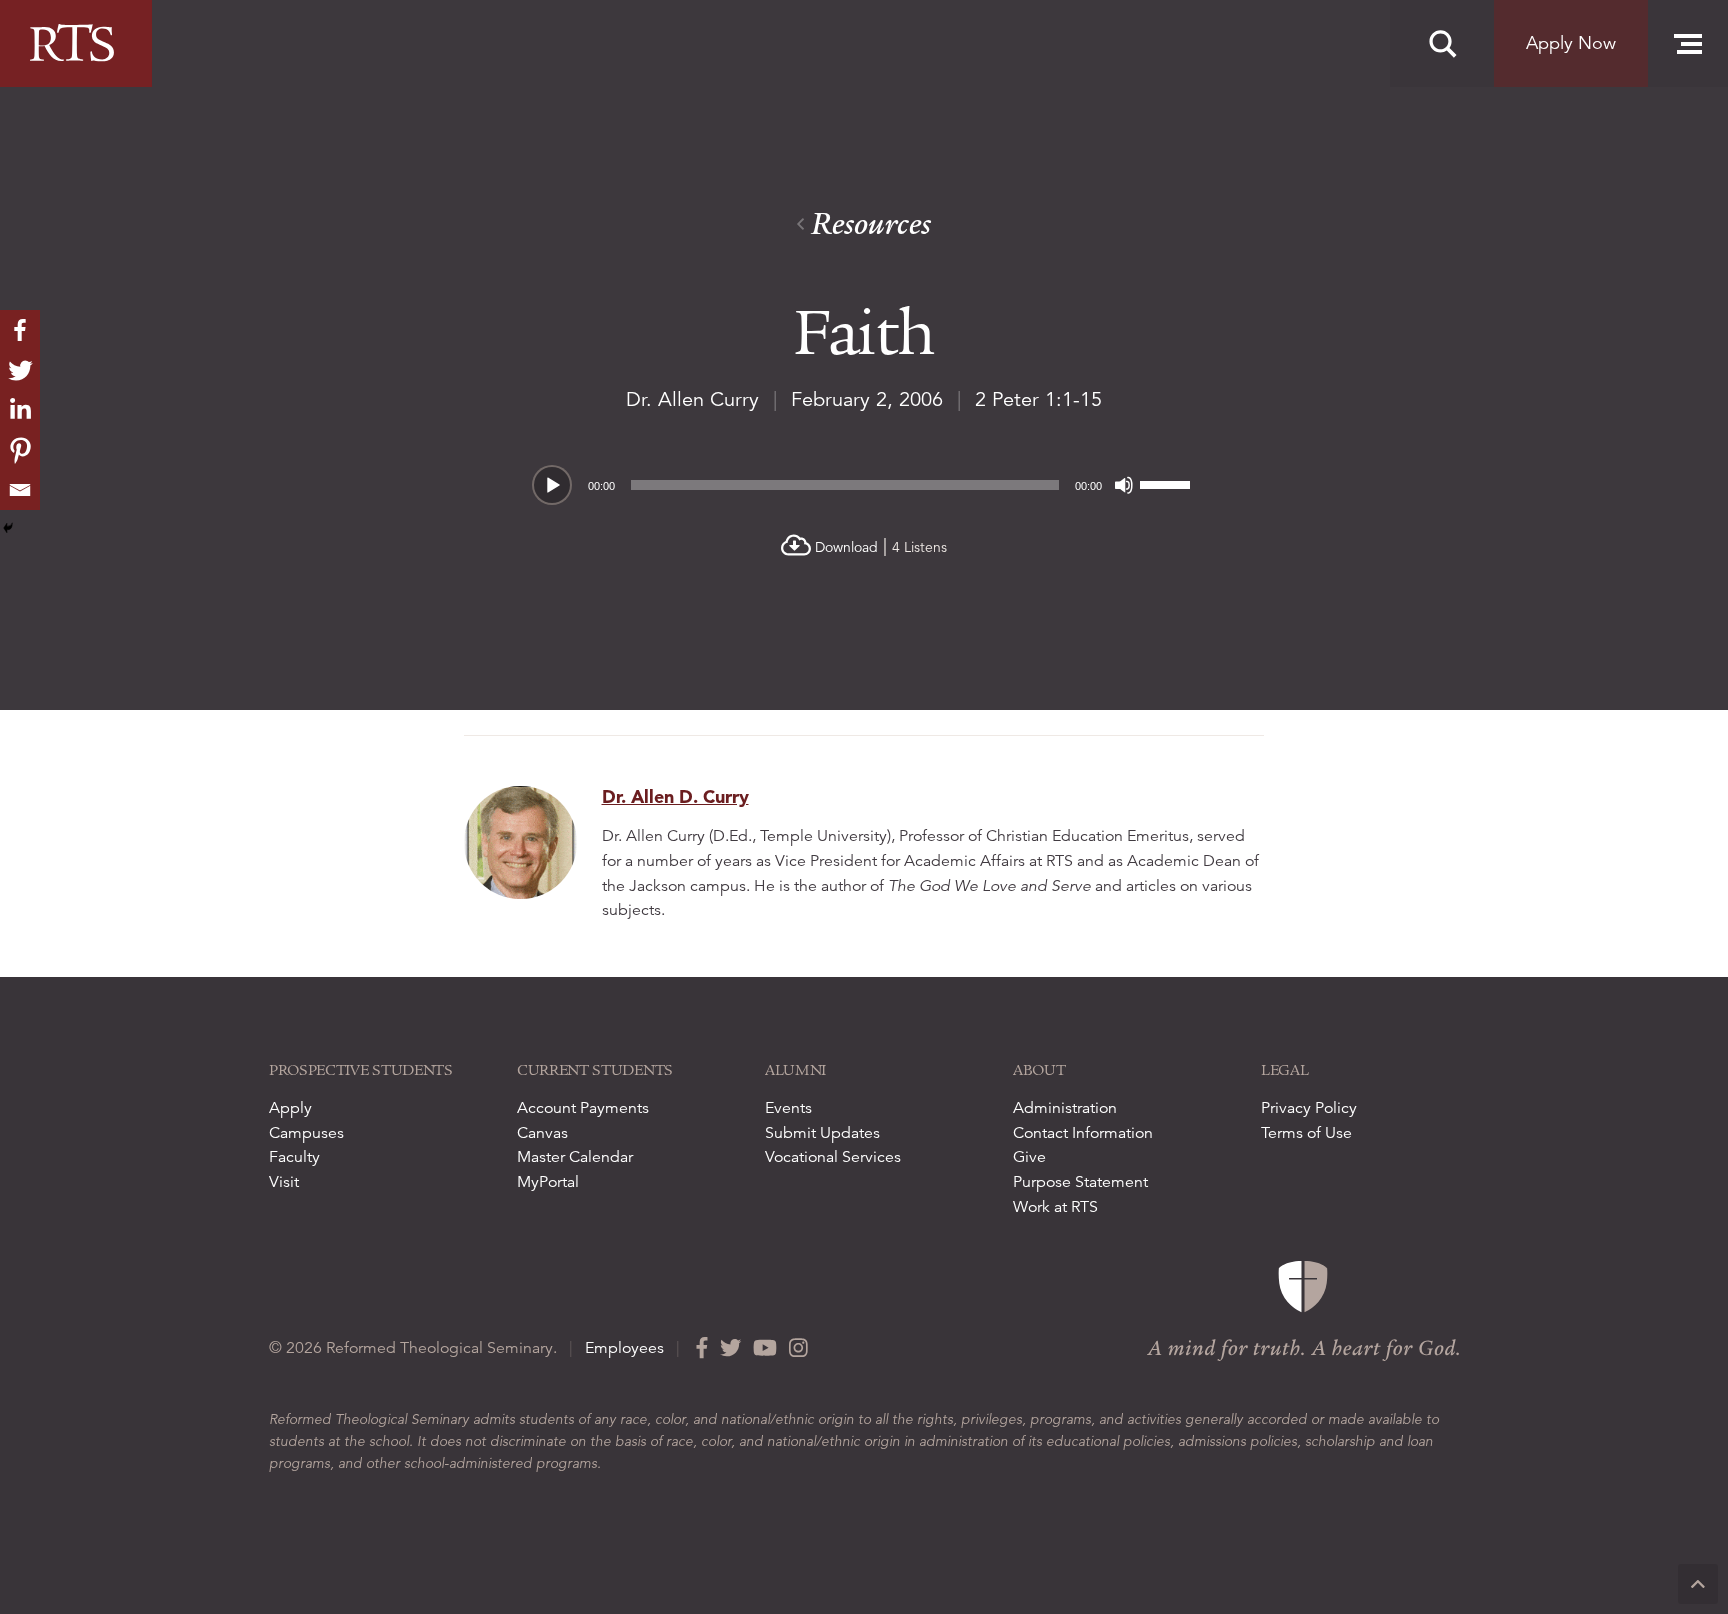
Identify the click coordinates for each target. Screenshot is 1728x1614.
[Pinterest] (20, 450)
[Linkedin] (20, 410)
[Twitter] (20, 370)
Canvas (542, 1133)
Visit (284, 1182)
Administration (1065, 1108)
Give (1029, 1157)
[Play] (553, 486)
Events (788, 1108)
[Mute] (1124, 485)
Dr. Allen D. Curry (675, 796)
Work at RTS (1055, 1207)
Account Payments (583, 1108)
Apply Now (1571, 43)
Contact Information (1083, 1133)
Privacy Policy (1309, 1108)
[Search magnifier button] (1442, 44)
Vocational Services (833, 1157)
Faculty (294, 1157)
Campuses (306, 1133)
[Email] (20, 490)
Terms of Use (1306, 1133)
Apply (290, 1108)
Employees (624, 1348)
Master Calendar (575, 1157)
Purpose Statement (1080, 1182)
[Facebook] (20, 330)
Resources (867, 224)
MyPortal (548, 1182)
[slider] (1168, 483)
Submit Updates (822, 1133)
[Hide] (8, 528)
